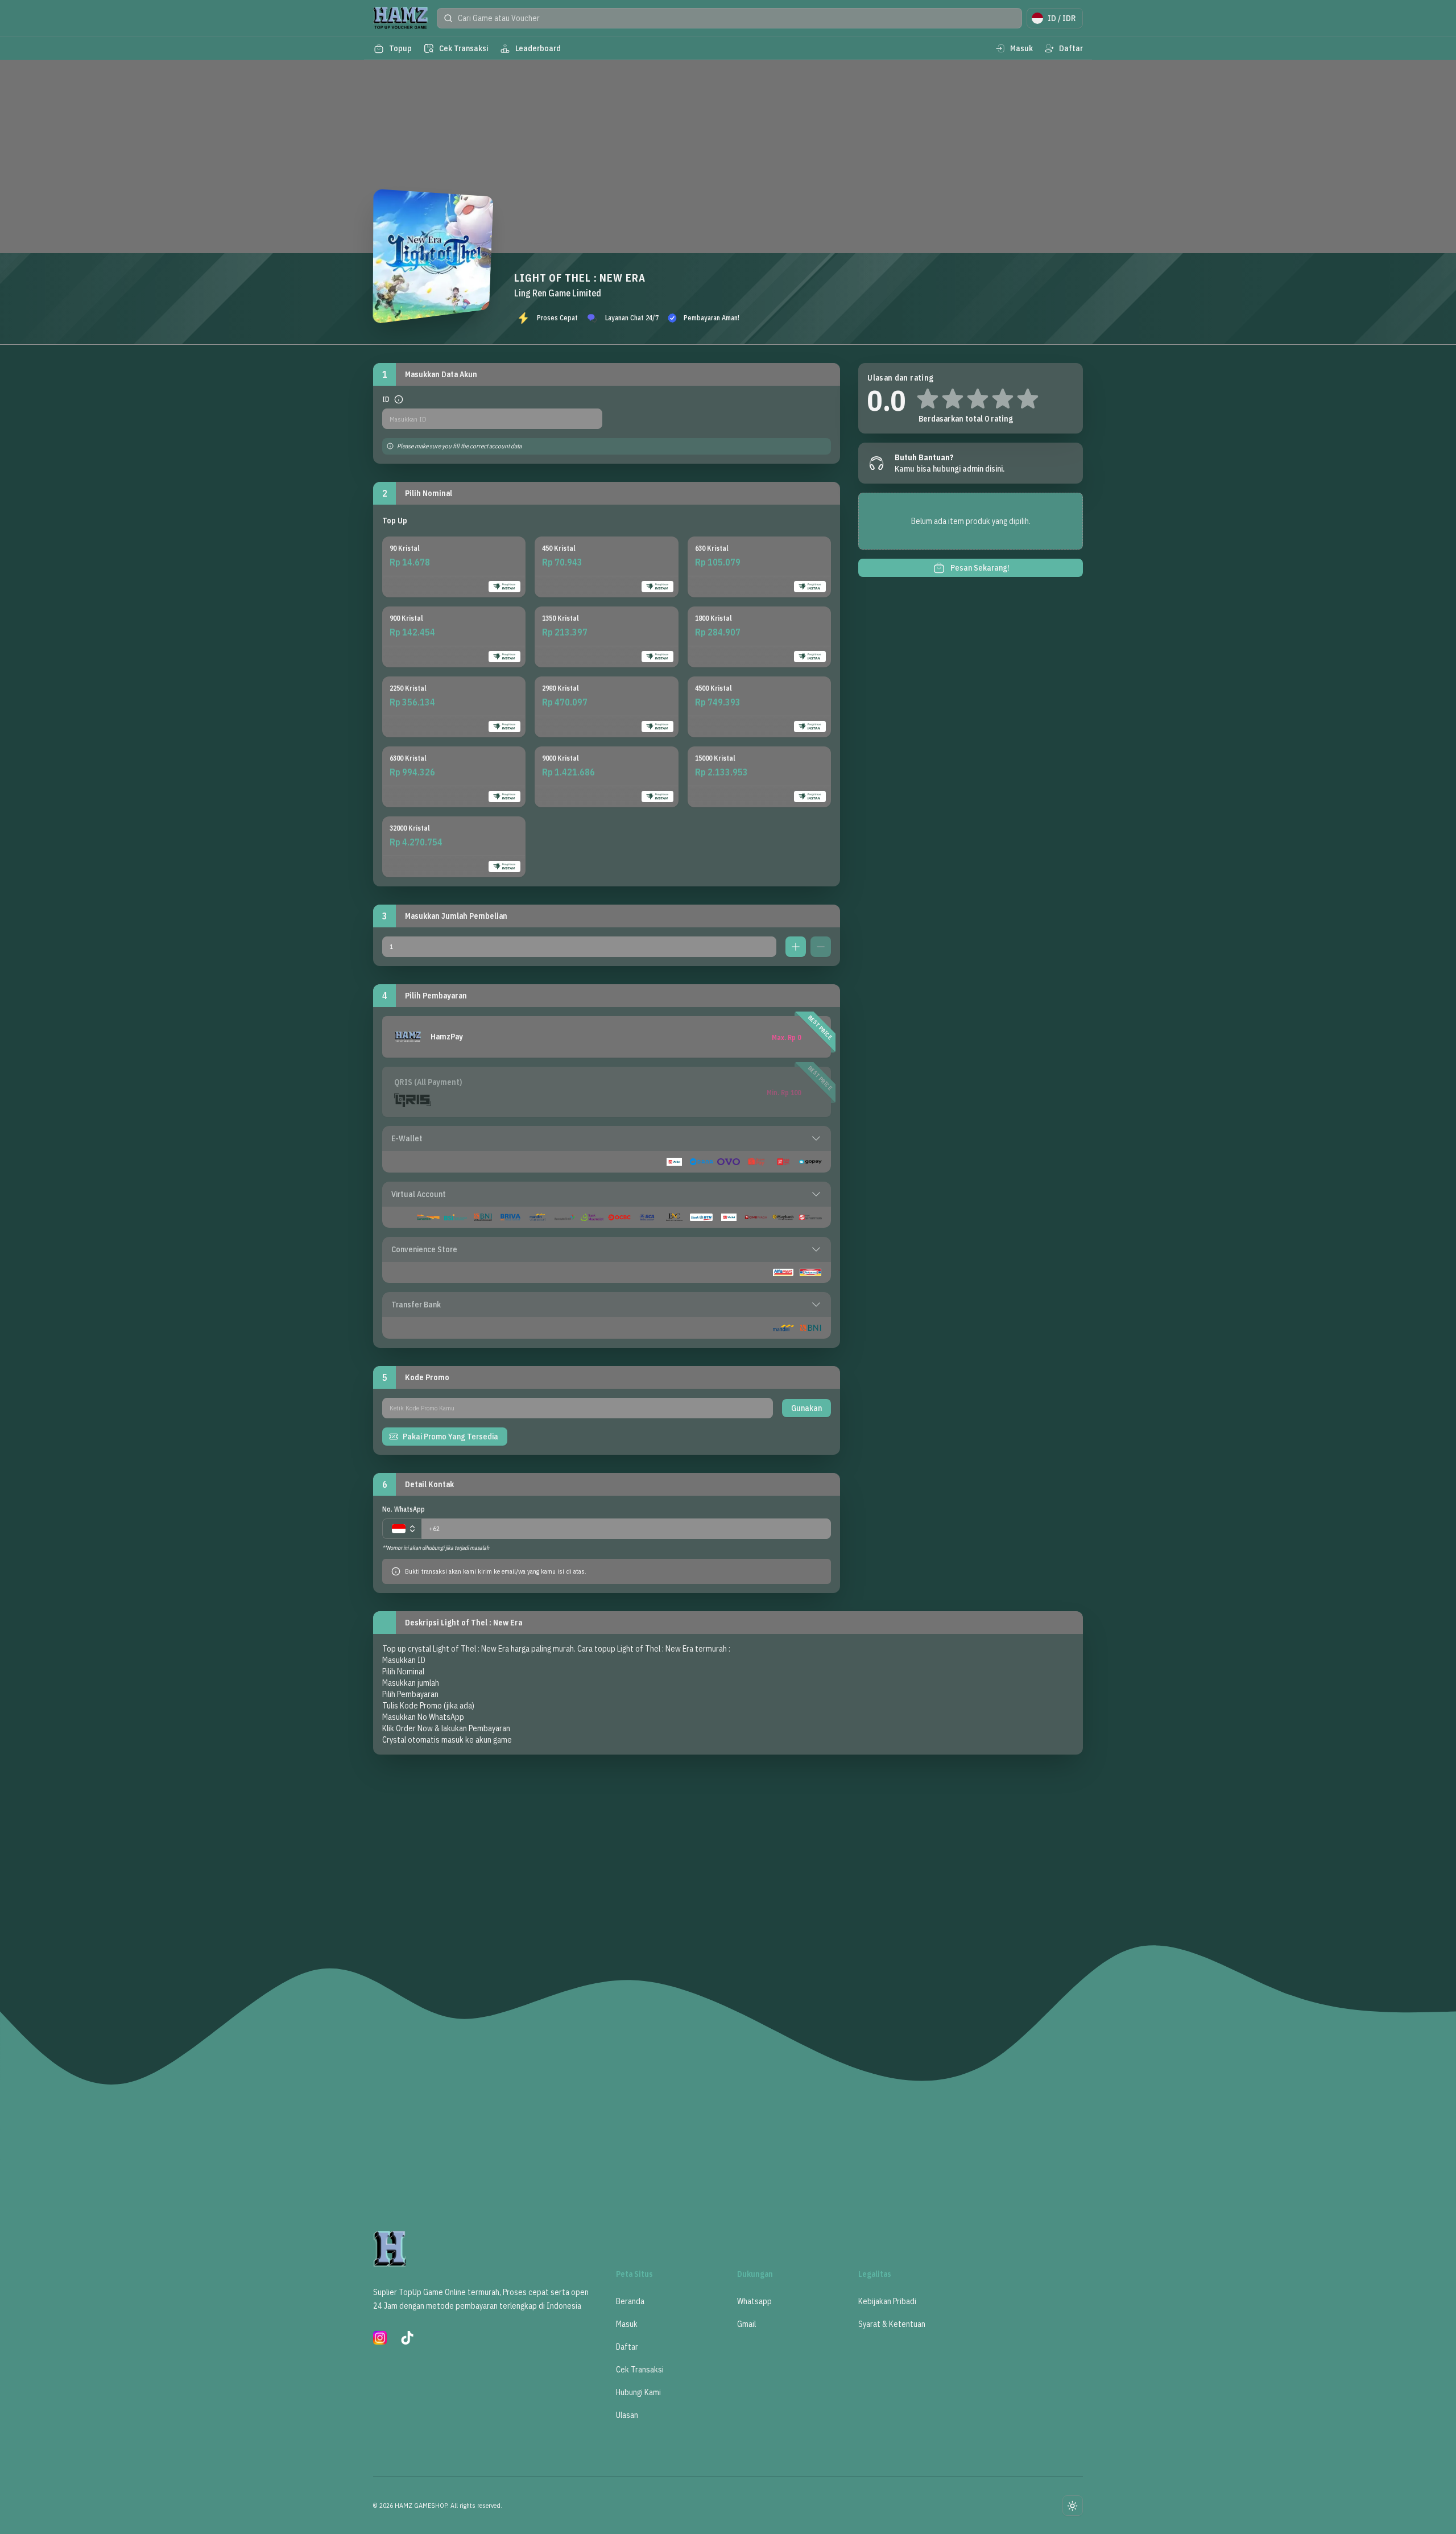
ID (386, 399)
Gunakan (806, 1408)
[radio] (454, 567)
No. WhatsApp (404, 1509)
